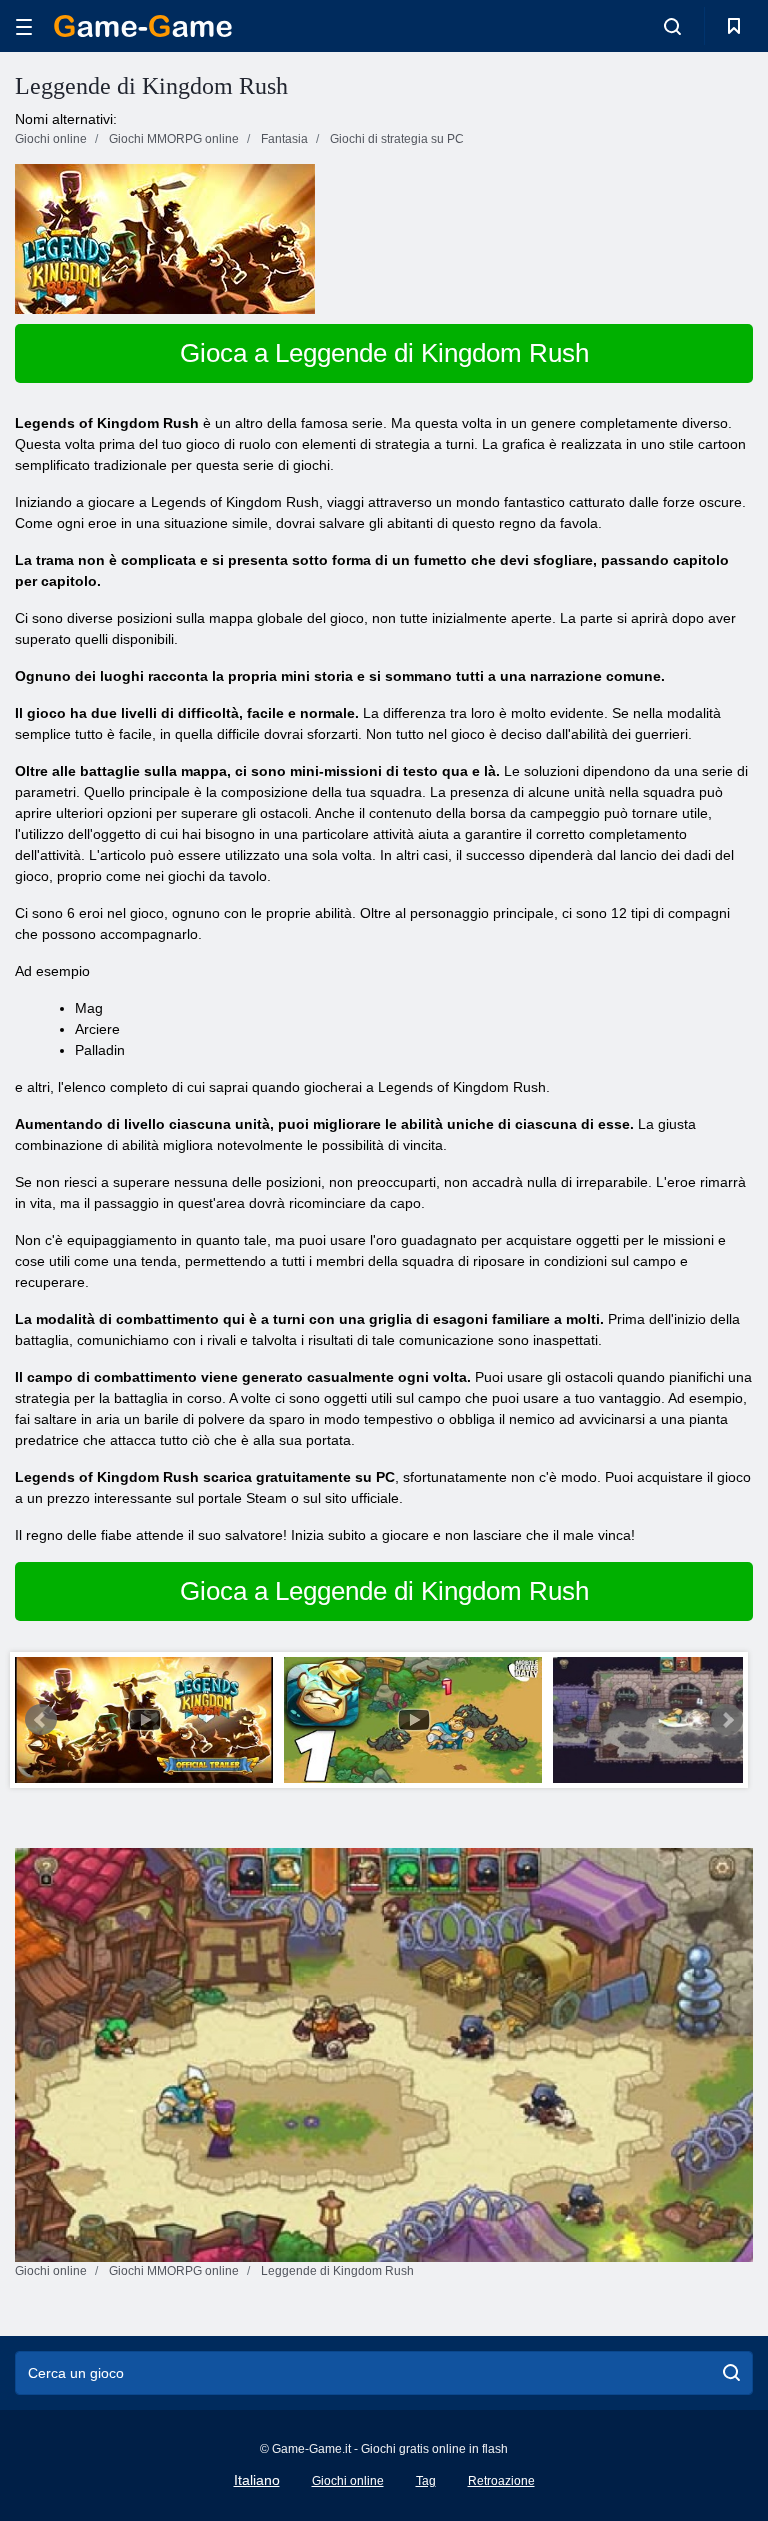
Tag (426, 2481)
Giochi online (348, 2481)
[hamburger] (24, 26)
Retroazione (501, 2481)
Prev (41, 1720)
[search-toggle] (672, 26)
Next (727, 1720)
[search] (731, 2373)
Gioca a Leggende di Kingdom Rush (384, 353)
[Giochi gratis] (143, 26)
